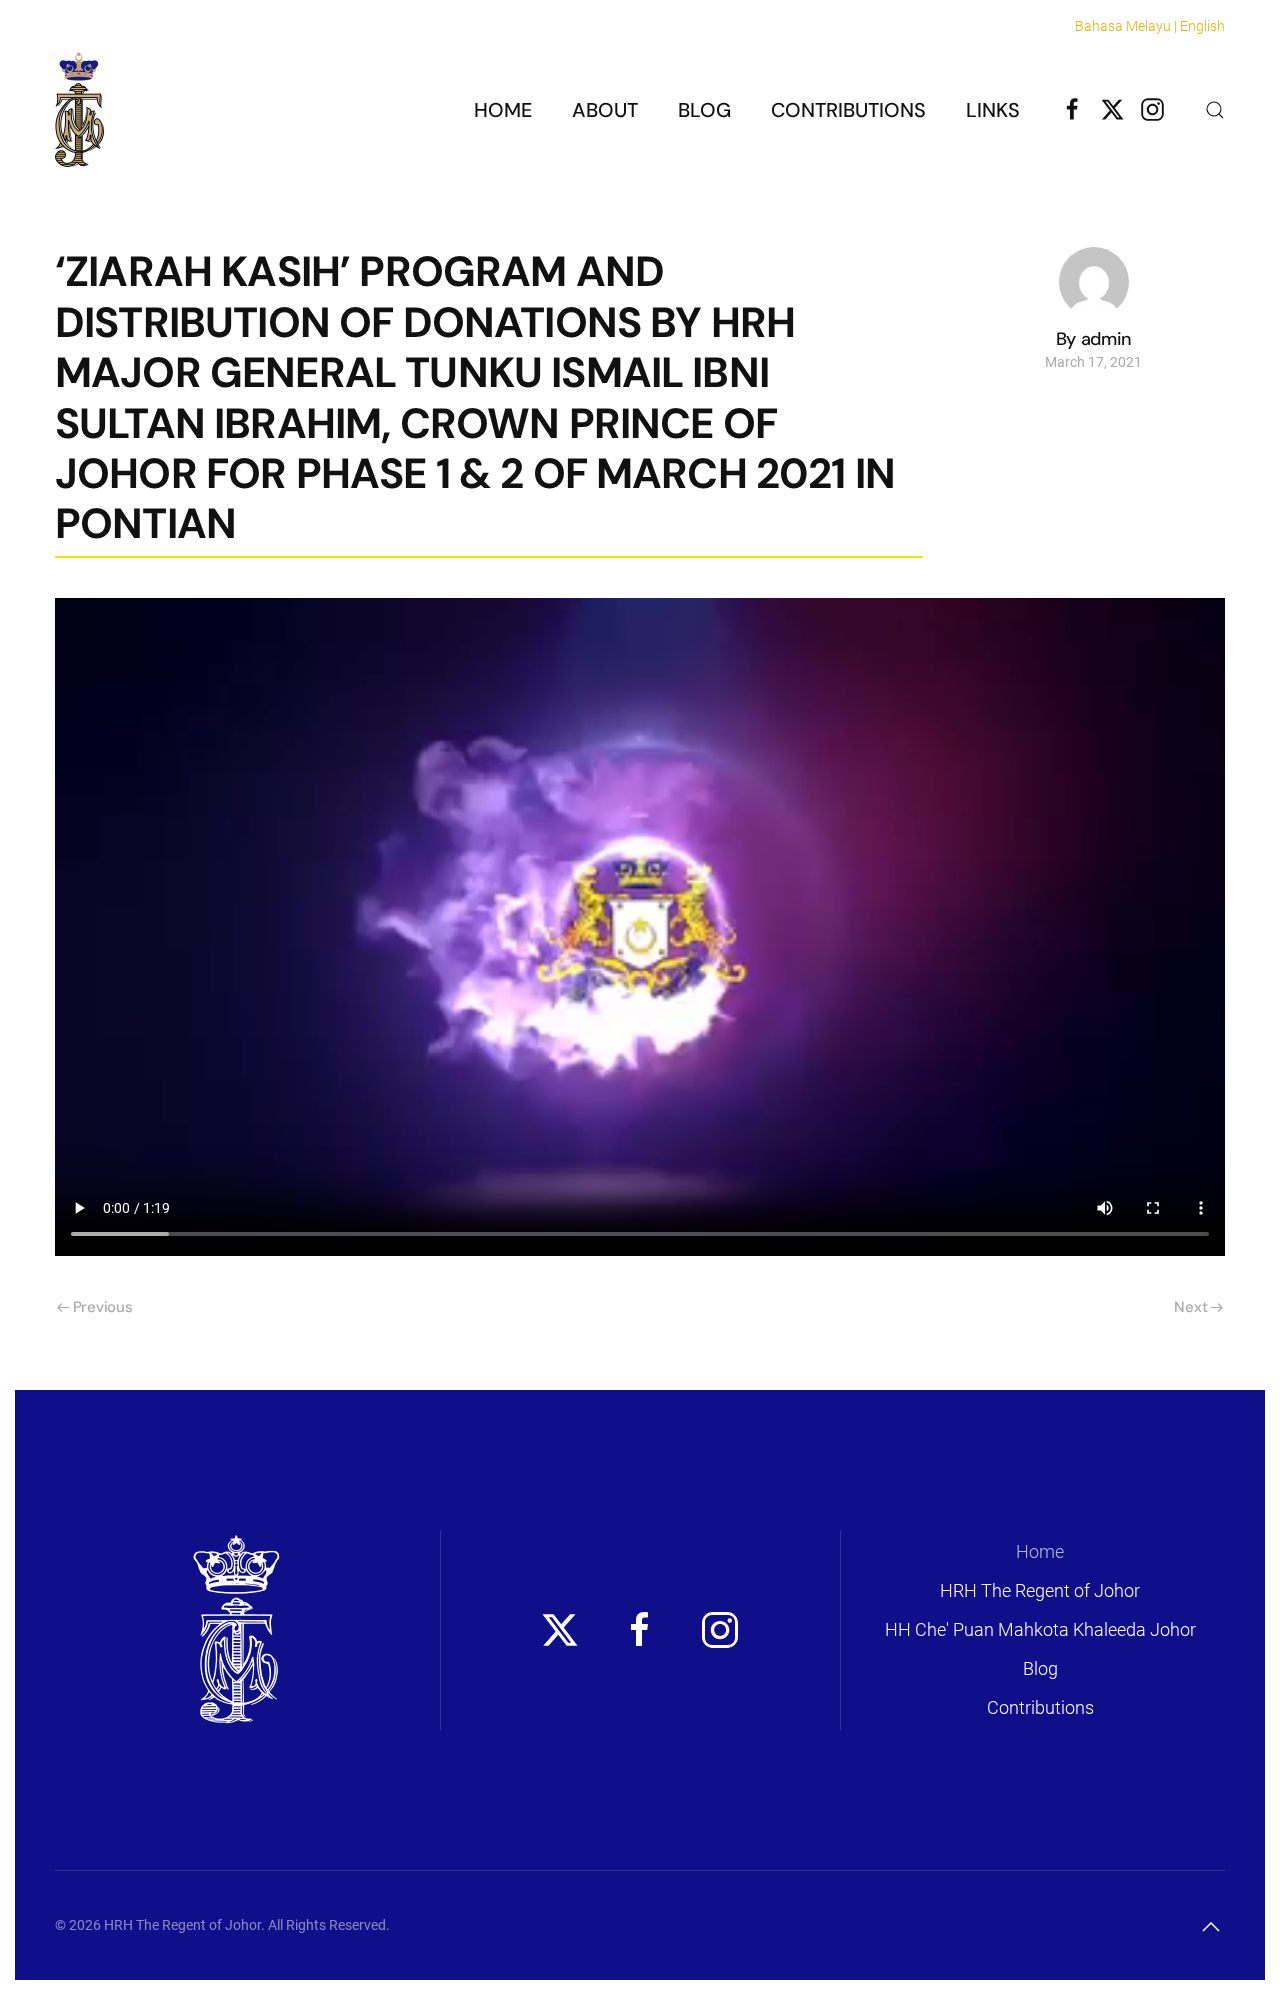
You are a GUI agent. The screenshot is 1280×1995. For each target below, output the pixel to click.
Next (1190, 1307)
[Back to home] (79, 109)
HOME (503, 110)
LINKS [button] (993, 110)
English (1202, 26)
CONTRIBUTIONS (848, 110)
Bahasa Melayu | (1126, 26)
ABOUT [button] (605, 110)
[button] (1215, 110)
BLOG (704, 110)
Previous (103, 1307)
